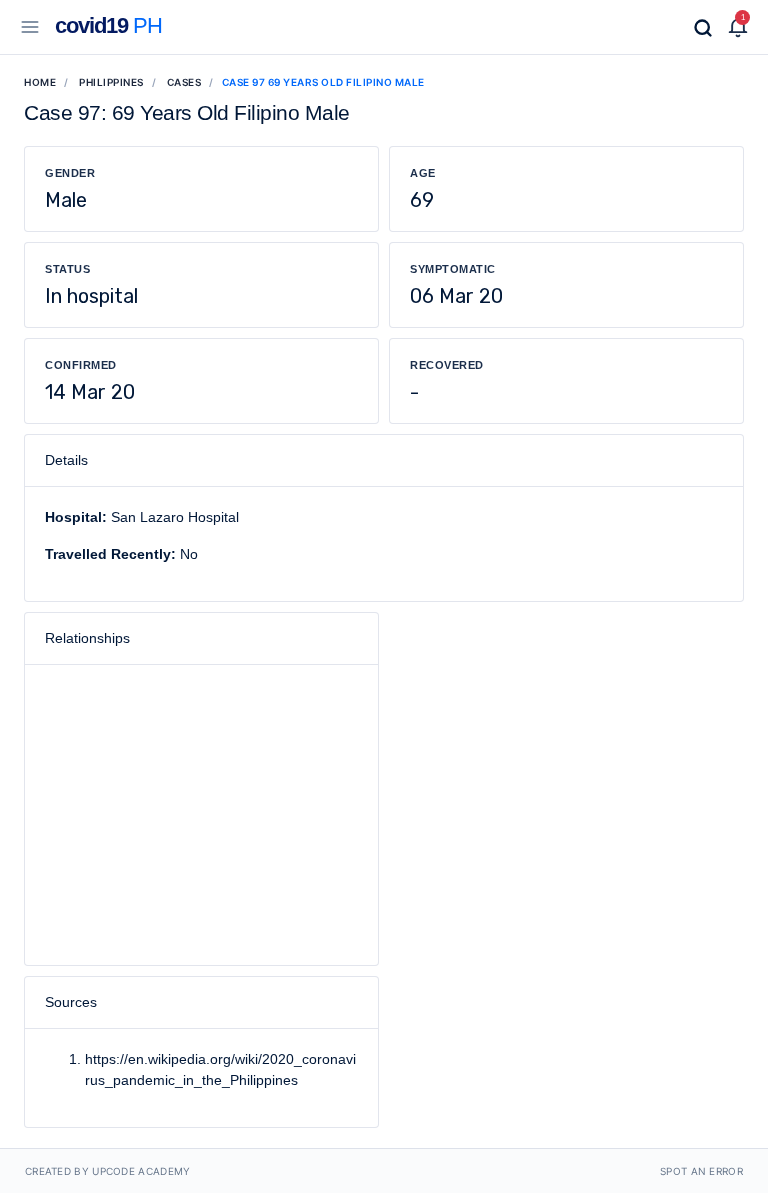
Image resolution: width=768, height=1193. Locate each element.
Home (40, 82)
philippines (111, 82)
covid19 (108, 25)
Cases (184, 82)
